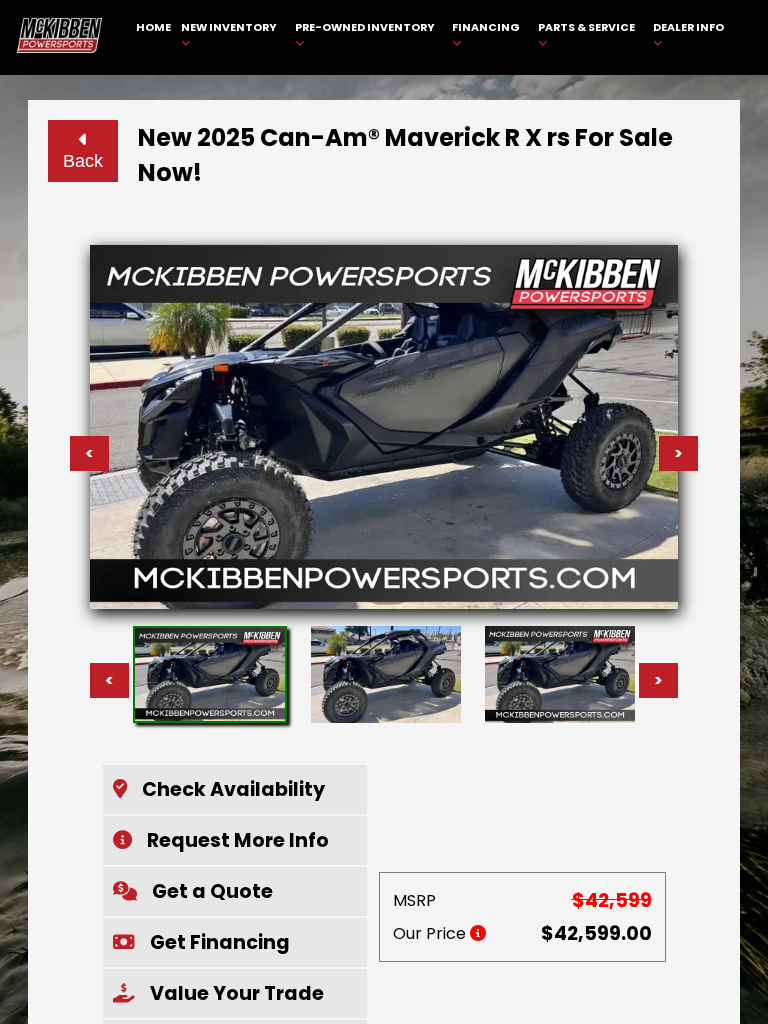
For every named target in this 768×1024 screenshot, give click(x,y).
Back (83, 161)
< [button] (109, 680)
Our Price (431, 933)
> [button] (658, 680)
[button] (235, 789)
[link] (154, 37)
